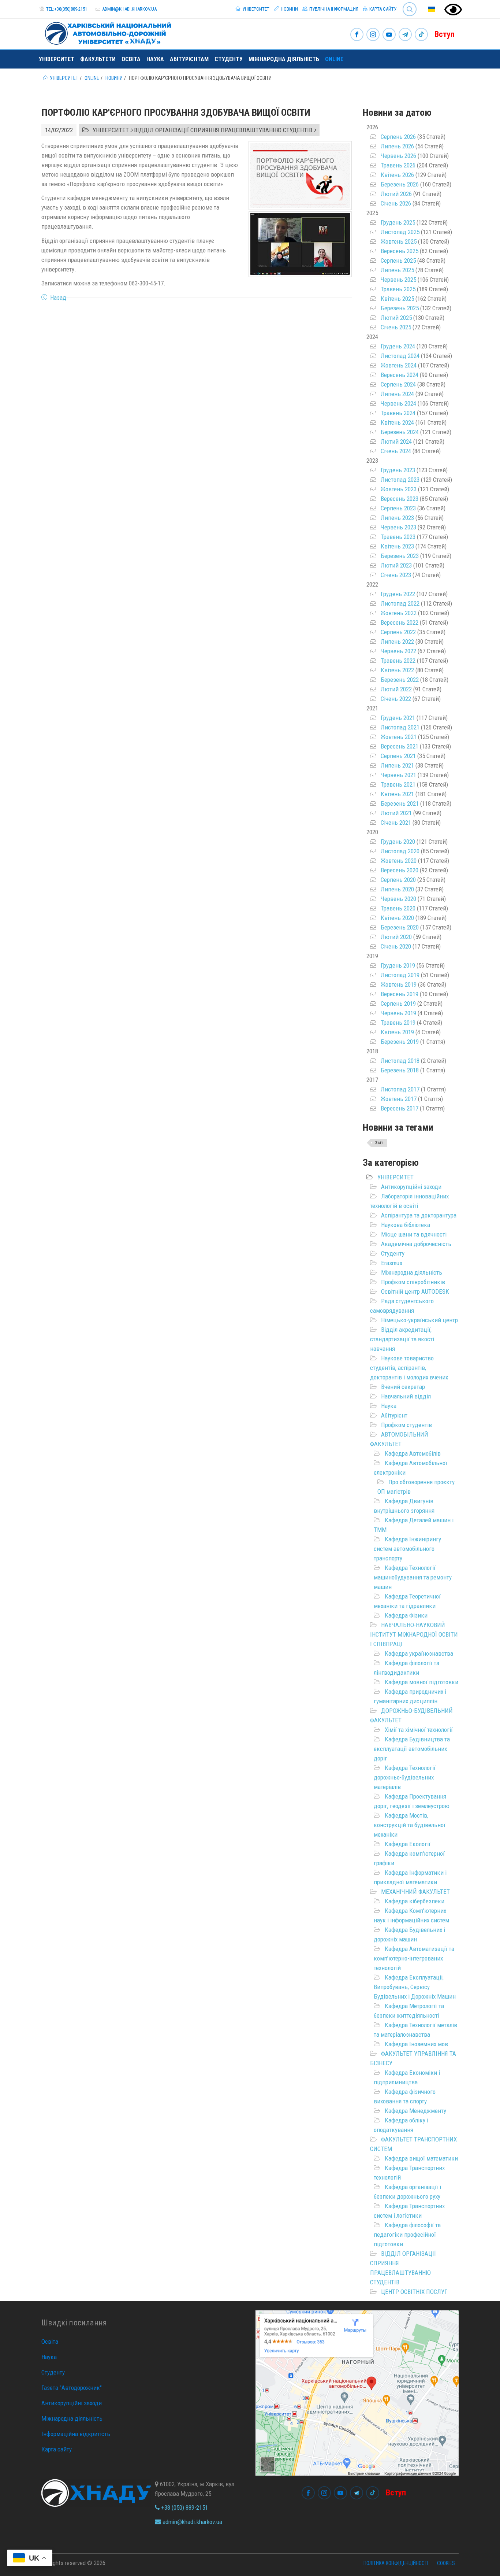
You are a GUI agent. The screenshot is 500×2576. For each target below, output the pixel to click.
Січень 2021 (396, 823)
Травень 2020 (398, 908)
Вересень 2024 (400, 375)
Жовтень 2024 (399, 365)
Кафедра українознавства (419, 1653)
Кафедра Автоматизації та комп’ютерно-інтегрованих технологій (414, 1958)
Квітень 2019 (397, 1032)
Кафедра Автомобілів (413, 1453)
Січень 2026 (396, 203)
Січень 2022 (396, 699)
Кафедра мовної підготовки (421, 1682)
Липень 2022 (397, 642)
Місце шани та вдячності (414, 1234)
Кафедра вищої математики (421, 2158)
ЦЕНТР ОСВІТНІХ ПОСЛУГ (414, 2292)
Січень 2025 (396, 327)
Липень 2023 (397, 518)
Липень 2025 (397, 270)
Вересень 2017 (400, 1108)
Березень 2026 (400, 184)
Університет (255, 9)
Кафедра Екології (408, 1844)
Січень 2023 (396, 575)
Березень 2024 (400, 432)
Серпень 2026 (398, 137)
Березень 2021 (400, 803)
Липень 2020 (397, 889)
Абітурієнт (394, 1415)
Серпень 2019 (398, 1004)
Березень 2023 (400, 556)
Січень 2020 (396, 946)
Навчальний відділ (406, 1396)
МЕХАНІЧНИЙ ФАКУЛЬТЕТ (415, 1892)
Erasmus (392, 1263)
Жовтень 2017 (399, 1099)
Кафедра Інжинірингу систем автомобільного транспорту (407, 1549)
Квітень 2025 (397, 299)
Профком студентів (406, 1425)
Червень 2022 (398, 651)
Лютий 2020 (396, 937)
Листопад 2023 (400, 480)
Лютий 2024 (396, 441)
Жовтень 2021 (399, 737)
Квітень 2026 (397, 175)
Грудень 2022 (398, 594)
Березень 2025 (400, 308)
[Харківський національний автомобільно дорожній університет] (105, 32)
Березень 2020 (400, 927)
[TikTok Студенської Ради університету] (421, 35)
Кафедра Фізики (406, 1615)
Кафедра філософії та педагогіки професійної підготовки (407, 2235)
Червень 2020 (398, 899)
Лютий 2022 (396, 689)
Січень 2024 (396, 451)
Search (406, 3)
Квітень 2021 (397, 794)
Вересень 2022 (400, 622)
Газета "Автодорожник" (72, 2388)
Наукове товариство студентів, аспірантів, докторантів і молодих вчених (409, 1368)
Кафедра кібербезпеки (415, 1901)
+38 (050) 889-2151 (184, 2507)
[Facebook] (357, 35)
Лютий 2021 (396, 813)
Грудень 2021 (398, 718)
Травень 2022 (398, 661)
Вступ (445, 34)
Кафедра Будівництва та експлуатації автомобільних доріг (412, 1749)
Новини (289, 9)
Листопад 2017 (400, 1089)
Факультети (98, 59)
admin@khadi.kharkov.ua (129, 9)
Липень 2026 (397, 146)
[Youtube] (389, 35)
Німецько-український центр (419, 1320)
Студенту (229, 59)
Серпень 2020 (398, 880)
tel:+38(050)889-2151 (67, 9)
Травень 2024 (398, 413)
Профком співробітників (413, 1282)
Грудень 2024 (398, 346)
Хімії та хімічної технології (419, 1730)
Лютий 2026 (396, 194)
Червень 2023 (398, 527)
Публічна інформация (333, 9)
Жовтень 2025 (399, 241)
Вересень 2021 (400, 746)
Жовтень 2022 (399, 613)
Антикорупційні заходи (411, 1187)
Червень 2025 (398, 280)
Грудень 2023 (398, 470)
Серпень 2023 (398, 508)
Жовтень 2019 (399, 984)
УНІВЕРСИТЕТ (395, 1177)
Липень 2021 (397, 765)
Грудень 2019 (398, 965)
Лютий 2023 (396, 565)
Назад (58, 297)
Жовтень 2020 (399, 861)
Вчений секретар (403, 1387)
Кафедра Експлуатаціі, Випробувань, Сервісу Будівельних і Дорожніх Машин (415, 1987)
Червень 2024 (398, 403)
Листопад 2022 (400, 603)
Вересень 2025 (400, 251)
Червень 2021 (398, 775)
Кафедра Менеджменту (415, 2111)
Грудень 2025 (398, 222)
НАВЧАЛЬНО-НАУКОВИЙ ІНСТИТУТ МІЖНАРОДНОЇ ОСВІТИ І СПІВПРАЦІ (414, 1634)
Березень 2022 (400, 680)
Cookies (446, 2563)
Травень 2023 (398, 537)
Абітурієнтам (189, 59)
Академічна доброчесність (416, 1244)
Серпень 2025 (398, 260)
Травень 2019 (398, 1023)
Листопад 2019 (400, 975)
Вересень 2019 (400, 994)
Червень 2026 (398, 156)
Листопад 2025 (400, 232)
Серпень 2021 (398, 756)
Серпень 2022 (398, 632)
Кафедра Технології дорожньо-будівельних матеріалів (405, 1777)
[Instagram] (373, 35)
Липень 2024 (397, 394)
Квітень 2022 (397, 670)
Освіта (131, 59)
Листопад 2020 (400, 851)
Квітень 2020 (397, 918)
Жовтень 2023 (399, 489)
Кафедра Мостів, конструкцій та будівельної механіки (410, 1825)
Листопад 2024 (400, 356)
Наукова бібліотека (406, 1225)
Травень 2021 (398, 784)
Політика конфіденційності (396, 2563)
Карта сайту (382, 9)
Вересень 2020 (400, 870)
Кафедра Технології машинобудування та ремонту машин (413, 1577)
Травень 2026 (398, 165)
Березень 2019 (400, 1042)
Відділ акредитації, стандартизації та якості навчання (402, 1339)
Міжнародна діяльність (284, 59)
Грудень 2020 (398, 842)
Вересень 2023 (400, 499)
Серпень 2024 (398, 384)
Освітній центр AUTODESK (415, 1291)
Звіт (379, 1143)
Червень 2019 (398, 1013)
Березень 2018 (400, 1070)
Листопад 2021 (400, 727)
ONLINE (334, 59)
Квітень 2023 (397, 546)
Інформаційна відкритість (76, 2434)
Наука (155, 59)
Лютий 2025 (396, 318)
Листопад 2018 (400, 1061)
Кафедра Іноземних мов (416, 2044)
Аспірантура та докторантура (419, 1215)
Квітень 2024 (397, 422)
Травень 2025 (398, 289)
